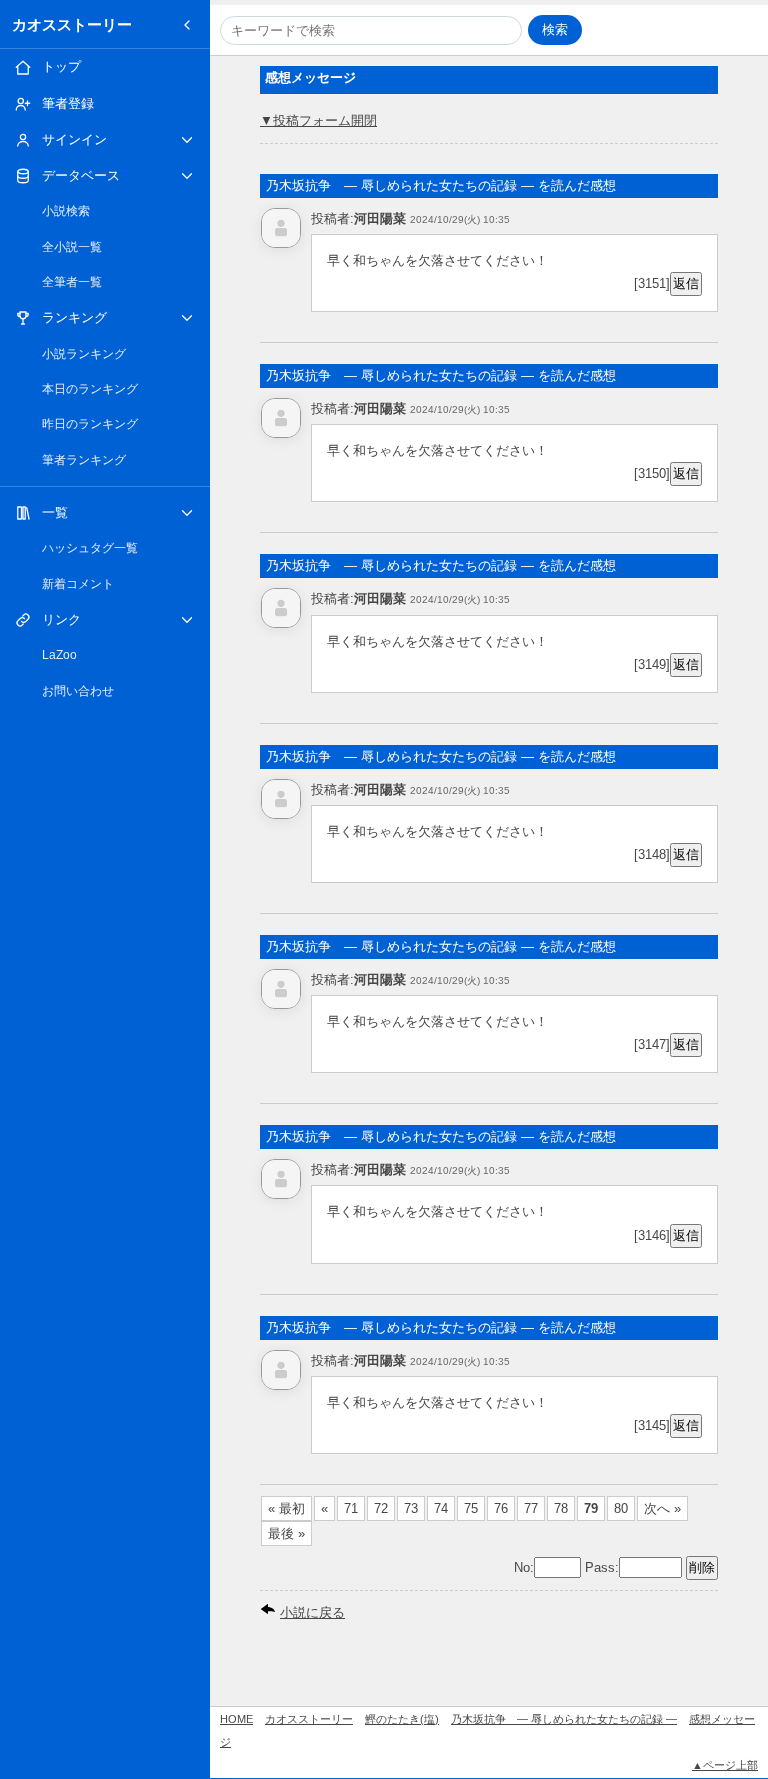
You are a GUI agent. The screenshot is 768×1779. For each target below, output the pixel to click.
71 (351, 1508)
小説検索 (66, 211)
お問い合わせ (78, 691)
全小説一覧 (72, 247)
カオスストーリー (72, 24)
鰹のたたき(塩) (402, 1719)
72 (381, 1508)
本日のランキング (90, 389)
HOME (236, 1719)
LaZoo (59, 655)
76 (501, 1508)
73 (411, 1508)
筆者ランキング (84, 460)
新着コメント (78, 584)
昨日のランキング (90, 424)
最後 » (286, 1533)
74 (441, 1508)
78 (561, 1508)
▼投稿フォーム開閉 (318, 120)
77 (531, 1508)
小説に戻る (312, 1612)
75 (471, 1508)
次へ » (662, 1508)
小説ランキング (84, 354)
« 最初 (286, 1508)
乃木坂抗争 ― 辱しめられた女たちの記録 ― (564, 1719)
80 (621, 1508)
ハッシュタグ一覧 (90, 548)
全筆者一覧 (72, 282)
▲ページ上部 (725, 1765)
